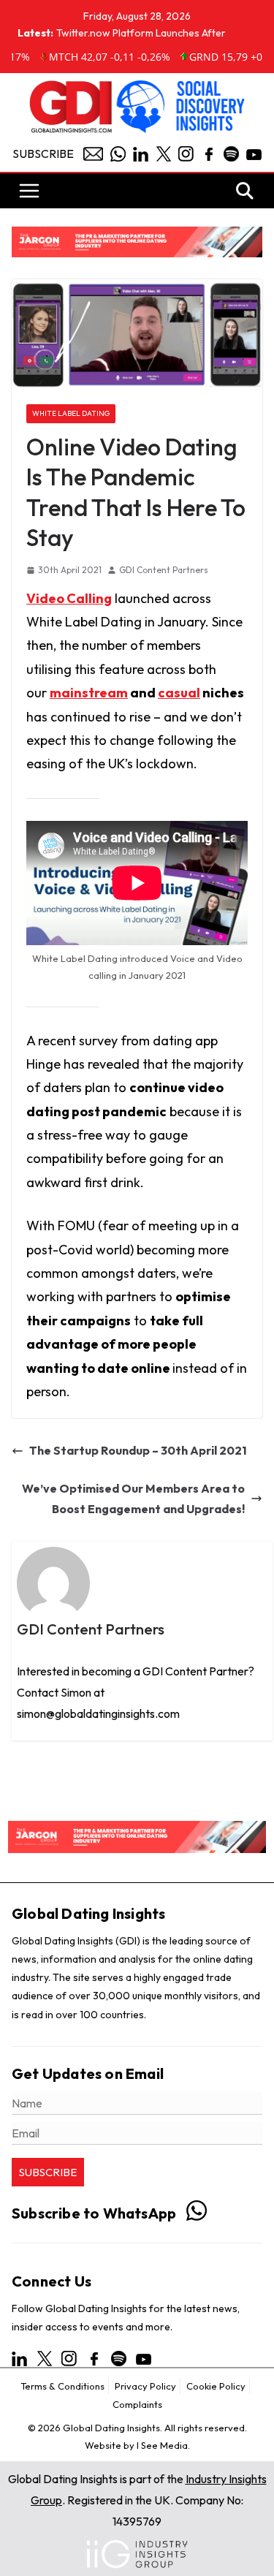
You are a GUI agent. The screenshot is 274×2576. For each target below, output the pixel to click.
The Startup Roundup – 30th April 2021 (138, 1450)
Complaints (137, 2404)
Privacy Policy (145, 2386)
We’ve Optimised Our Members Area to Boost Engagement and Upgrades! (133, 1499)
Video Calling (69, 598)
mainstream (89, 693)
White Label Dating (71, 413)
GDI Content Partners (164, 570)
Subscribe (43, 154)
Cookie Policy (216, 2386)
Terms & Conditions (62, 2386)
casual (179, 693)
